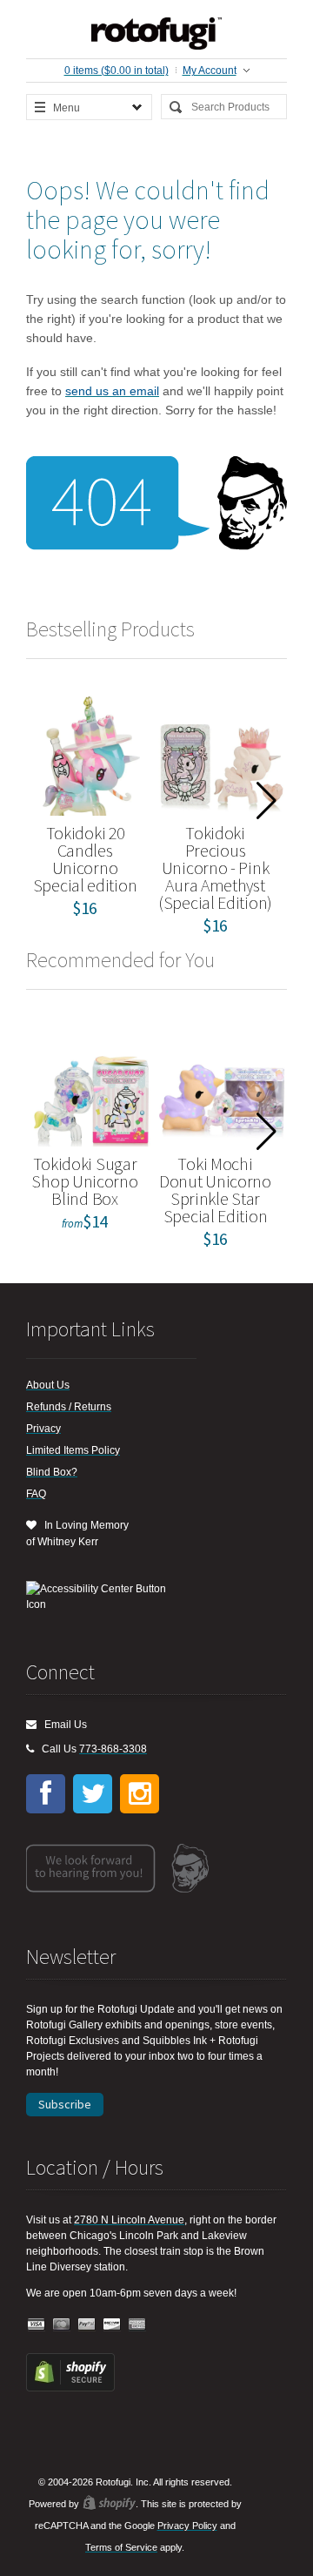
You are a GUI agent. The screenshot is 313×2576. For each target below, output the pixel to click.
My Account (210, 71)
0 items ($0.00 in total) (117, 71)
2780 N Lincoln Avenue (129, 2220)
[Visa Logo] (37, 2325)
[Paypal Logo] (87, 2325)
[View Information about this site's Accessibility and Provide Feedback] (102, 1597)
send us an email (112, 391)
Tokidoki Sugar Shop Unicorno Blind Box (84, 1181)
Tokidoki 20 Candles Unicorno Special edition (85, 859)
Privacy (43, 1429)
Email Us (62, 1725)
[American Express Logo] (137, 2325)
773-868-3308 (113, 1749)
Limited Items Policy (73, 1450)
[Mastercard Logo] (62, 2325)
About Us (48, 1385)
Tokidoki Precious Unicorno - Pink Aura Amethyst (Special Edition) (215, 868)
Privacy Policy (187, 2526)
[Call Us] (30, 1749)
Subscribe (65, 2104)
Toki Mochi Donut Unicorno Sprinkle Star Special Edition (215, 1190)
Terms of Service (121, 2547)
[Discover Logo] (112, 2325)
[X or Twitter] (93, 1794)
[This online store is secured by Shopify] (70, 2388)
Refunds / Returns (69, 1407)
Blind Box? (52, 1472)
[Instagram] (140, 1794)
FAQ (36, 1494)
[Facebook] (46, 1794)
